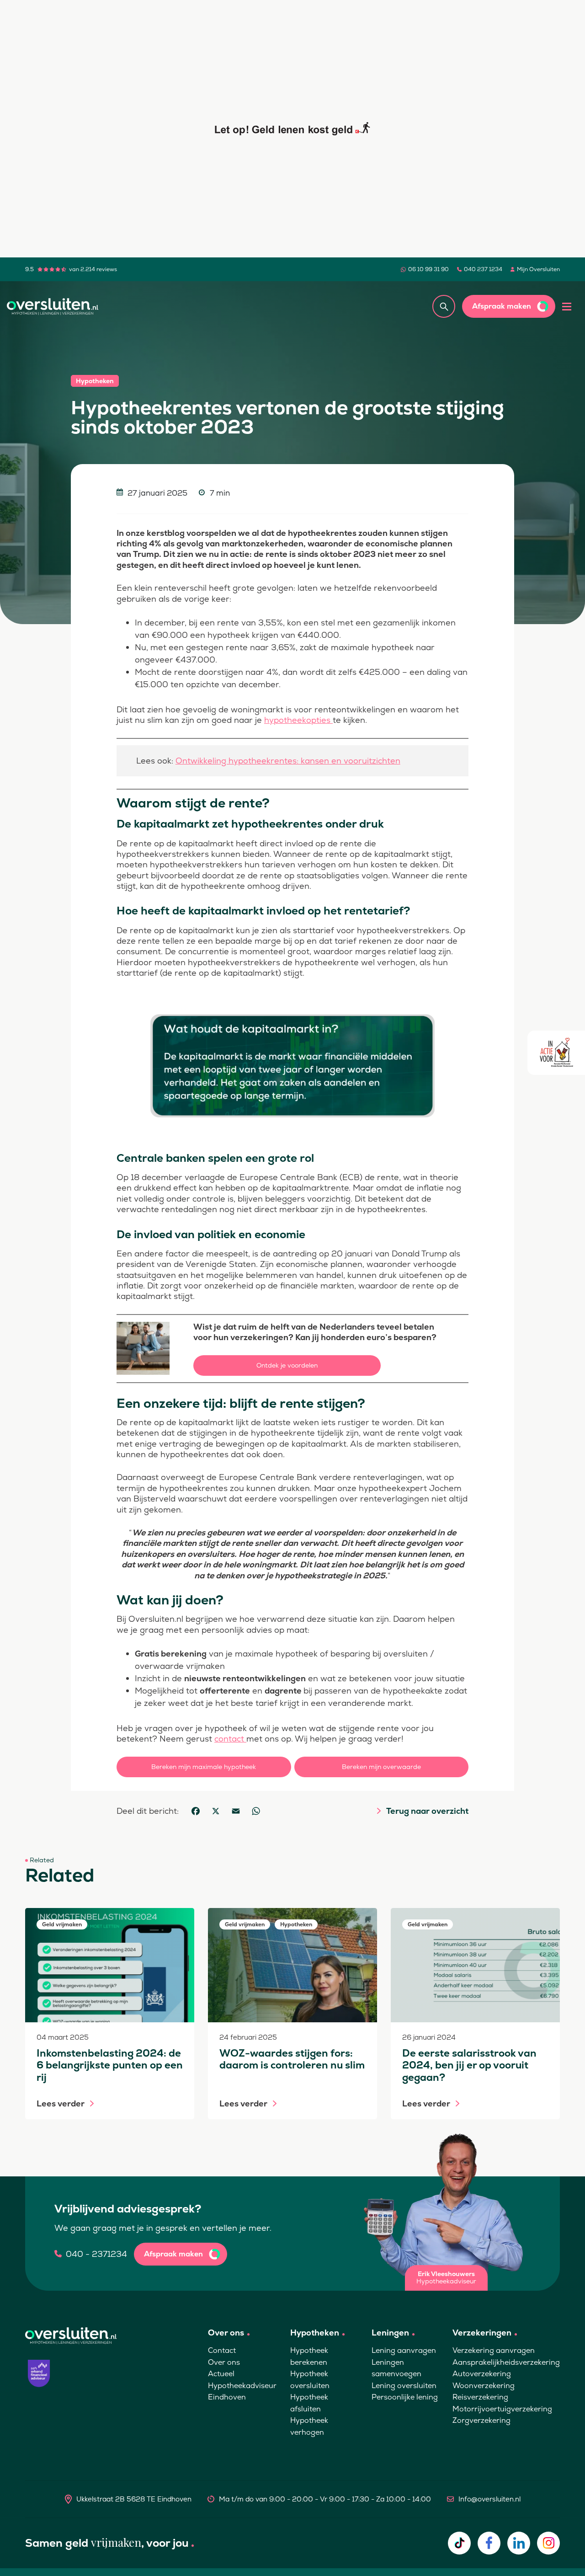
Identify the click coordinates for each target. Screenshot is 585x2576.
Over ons (224, 2362)
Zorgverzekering (481, 2420)
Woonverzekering (484, 2386)
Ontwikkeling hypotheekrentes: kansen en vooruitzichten (288, 761)
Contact (222, 2350)
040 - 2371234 (96, 2254)
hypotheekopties (298, 720)
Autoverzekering (482, 2374)
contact (230, 1739)
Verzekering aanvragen (494, 2350)
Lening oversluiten (404, 2386)
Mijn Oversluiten (538, 269)
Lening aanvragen (404, 2350)
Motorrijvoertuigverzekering (502, 2409)
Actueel (221, 2374)
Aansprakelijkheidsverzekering (506, 2362)
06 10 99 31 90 (428, 269)
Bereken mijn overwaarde (381, 1767)
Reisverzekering (480, 2397)
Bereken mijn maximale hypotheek (204, 1767)
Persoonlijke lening (405, 2397)
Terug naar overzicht (427, 1811)
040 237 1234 (483, 269)
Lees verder (61, 2104)
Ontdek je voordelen (287, 1365)
